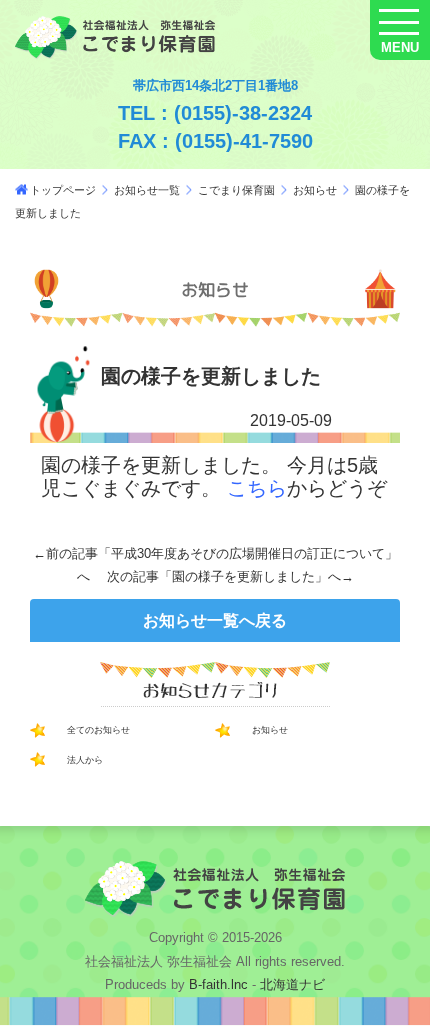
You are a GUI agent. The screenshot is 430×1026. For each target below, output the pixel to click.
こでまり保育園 (236, 190)
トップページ (63, 190)
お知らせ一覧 (147, 190)
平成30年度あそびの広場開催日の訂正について (248, 553)
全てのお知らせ (98, 730)
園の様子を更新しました (243, 576)
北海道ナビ (292, 984)
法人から (85, 760)
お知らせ (315, 190)
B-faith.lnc (216, 984)
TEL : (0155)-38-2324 (215, 113)
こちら (257, 488)
